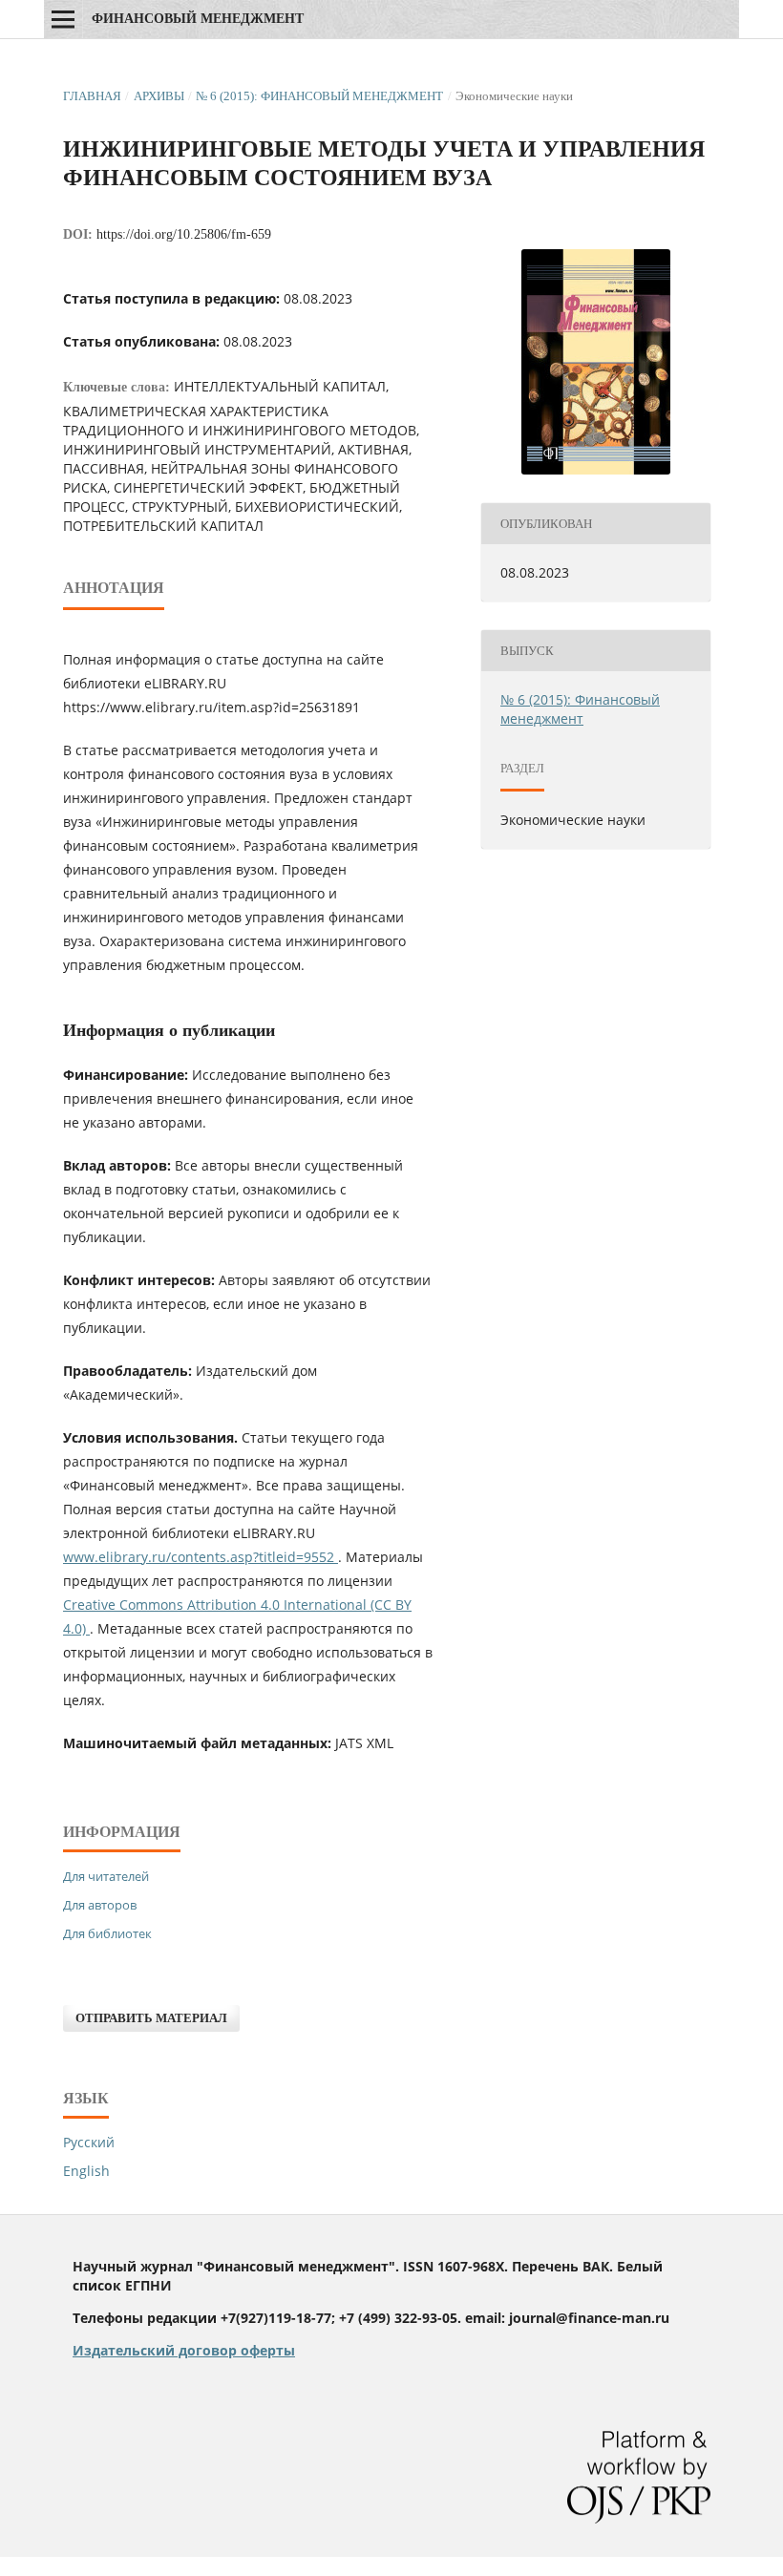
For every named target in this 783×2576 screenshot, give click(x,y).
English (86, 2171)
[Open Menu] (63, 19)
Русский (89, 2142)
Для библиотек (107, 1933)
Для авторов (100, 1905)
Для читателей (106, 1876)
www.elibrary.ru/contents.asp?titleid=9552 (201, 1557)
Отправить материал (151, 2018)
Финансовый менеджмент (198, 19)
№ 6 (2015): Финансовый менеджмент (319, 96)
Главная (92, 96)
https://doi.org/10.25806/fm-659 (184, 234)
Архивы (159, 96)
